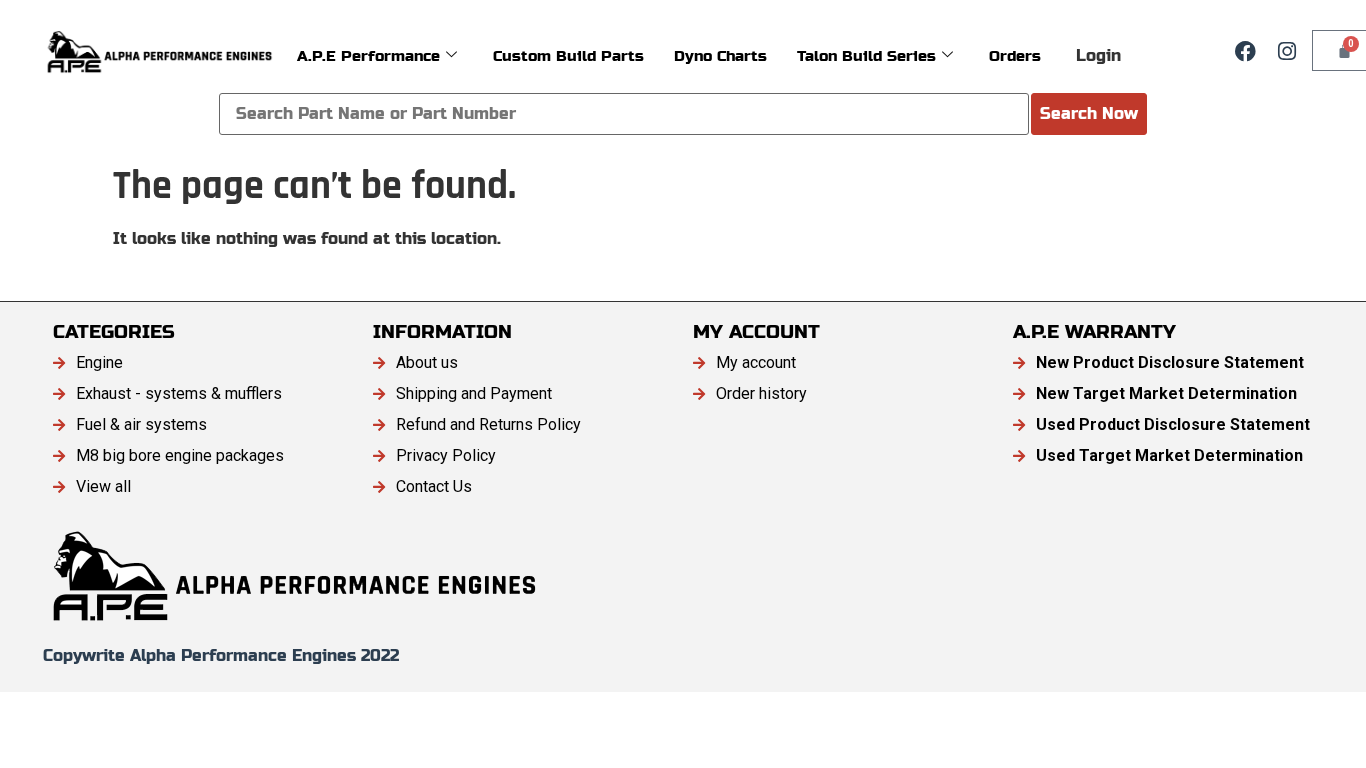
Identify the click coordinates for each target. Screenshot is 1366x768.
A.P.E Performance (368, 55)
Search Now (1089, 113)
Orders (1015, 55)
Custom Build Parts (568, 55)
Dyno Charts (720, 55)
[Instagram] (1287, 51)
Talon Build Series (866, 55)
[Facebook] (1245, 51)
